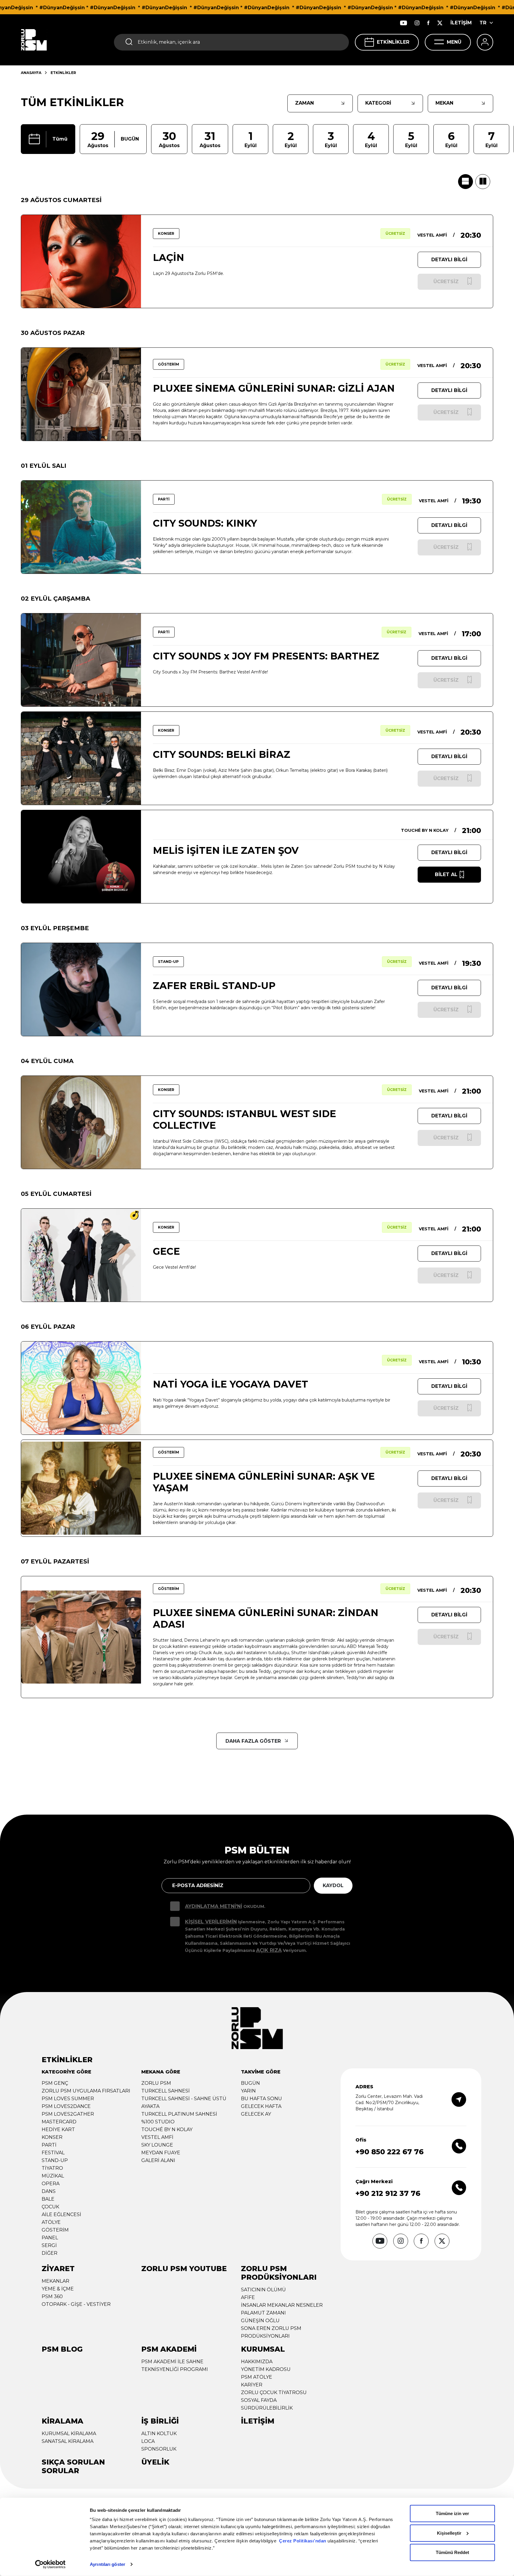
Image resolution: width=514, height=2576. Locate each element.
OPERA (51, 2184)
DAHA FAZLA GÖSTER (253, 1741)
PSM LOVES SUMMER (68, 2099)
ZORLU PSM (156, 2083)
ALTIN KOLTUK (159, 2433)
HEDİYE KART (58, 2129)
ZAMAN (304, 103)
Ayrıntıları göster (108, 2564)
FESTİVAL (53, 2153)
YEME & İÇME (58, 2289)
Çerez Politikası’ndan (303, 2541)
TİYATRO (52, 2168)
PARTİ (49, 2145)
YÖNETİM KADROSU (266, 2369)
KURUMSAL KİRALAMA (69, 2433)
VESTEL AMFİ (157, 2137)
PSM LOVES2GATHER (68, 2114)
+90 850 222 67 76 (390, 2152)
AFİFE (248, 2297)
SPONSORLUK (159, 2449)
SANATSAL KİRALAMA (68, 2441)
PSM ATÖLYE (257, 2377)
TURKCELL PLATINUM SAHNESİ (179, 2114)
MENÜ (454, 42)
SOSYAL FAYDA (259, 2400)
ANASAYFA (31, 73)
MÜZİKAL (53, 2176)
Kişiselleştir (449, 2533)
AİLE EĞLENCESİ (61, 2214)
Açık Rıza (269, 1950)
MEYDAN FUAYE (161, 2153)
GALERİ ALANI (158, 2160)
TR (483, 23)
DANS (49, 2191)
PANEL (50, 2238)
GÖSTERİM (55, 2230)
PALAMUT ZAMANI (263, 2313)
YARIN (248, 2091)
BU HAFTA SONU (261, 2099)
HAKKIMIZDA (257, 2362)
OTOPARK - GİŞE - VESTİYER (76, 2304)
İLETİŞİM (461, 23)
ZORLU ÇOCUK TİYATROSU (274, 2392)
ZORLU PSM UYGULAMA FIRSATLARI (86, 2091)
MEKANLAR (55, 2281)
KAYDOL (333, 1885)
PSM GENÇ (55, 2083)
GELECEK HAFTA (261, 2106)
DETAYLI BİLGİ (449, 260)
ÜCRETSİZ (395, 233)
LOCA (148, 2441)
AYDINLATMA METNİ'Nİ (214, 1906)
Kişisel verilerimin (211, 1922)
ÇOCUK (50, 2207)
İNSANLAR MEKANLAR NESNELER (282, 2305)
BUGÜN (250, 2083)
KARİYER (252, 2385)
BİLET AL (446, 874)
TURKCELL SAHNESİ (166, 2091)
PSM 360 (52, 2296)
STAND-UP (55, 2160)
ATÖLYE (51, 2222)
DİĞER (50, 2253)
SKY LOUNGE (157, 2145)
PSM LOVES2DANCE (66, 2106)
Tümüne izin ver (452, 2513)
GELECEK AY (256, 2114)
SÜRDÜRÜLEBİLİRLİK (267, 2408)
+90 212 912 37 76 (388, 2193)
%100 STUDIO (158, 2122)
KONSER (52, 2137)
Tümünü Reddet (452, 2552)
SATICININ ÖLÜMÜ (263, 2290)
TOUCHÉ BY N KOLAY (167, 2129)
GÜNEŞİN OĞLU (260, 2321)
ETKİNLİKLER (393, 42)
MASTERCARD (59, 2122)
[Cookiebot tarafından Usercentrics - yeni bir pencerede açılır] (50, 2564)
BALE (48, 2199)
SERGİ (49, 2245)
